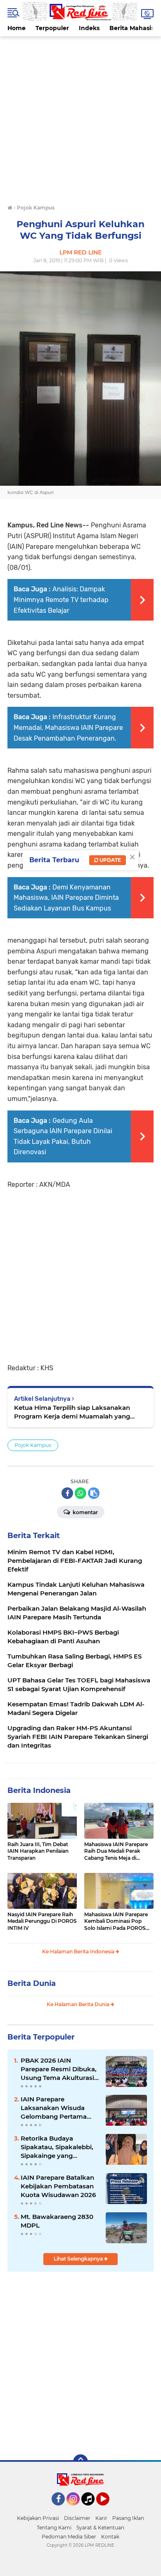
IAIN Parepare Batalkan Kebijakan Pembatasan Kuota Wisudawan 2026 (58, 2186)
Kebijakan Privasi (38, 2518)
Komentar (85, 1512)
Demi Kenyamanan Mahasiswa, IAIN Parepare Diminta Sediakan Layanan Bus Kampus (66, 898)
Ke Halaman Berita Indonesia (79, 1951)
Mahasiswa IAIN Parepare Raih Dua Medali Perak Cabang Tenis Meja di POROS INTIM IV (116, 1851)
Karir (101, 2518)
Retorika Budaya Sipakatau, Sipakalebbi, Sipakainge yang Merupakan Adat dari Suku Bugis (57, 2147)
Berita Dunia (32, 1983)
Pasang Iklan (128, 2518)
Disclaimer (77, 2518)
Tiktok (90, 2509)
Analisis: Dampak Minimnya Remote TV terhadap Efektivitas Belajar (61, 600)
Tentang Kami (54, 2528)
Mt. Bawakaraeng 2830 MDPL (57, 2221)
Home (17, 28)
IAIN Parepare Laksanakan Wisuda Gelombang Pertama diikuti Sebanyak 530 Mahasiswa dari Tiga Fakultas (54, 2108)
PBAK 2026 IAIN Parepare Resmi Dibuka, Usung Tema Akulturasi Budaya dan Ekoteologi (59, 2069)
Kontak (110, 2537)
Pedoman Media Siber (69, 2537)
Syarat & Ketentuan (100, 2528)
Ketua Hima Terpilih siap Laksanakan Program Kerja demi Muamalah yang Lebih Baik (72, 1412)
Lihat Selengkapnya (79, 2259)
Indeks (89, 28)
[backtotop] (80, 2462)
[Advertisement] (80, 117)
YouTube (108, 2509)
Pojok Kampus (33, 1445)
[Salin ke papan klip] (94, 1493)
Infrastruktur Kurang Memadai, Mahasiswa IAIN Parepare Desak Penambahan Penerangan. (68, 727)
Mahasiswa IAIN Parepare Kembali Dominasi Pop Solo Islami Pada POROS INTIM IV (116, 1922)
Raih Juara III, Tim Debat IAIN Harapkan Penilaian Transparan (38, 1851)
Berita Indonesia (39, 1790)
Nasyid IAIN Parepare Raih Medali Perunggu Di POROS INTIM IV (42, 1921)
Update (110, 860)
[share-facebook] (67, 1493)
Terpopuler (52, 28)
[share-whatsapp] (80, 1493)
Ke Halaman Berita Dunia (79, 2004)
